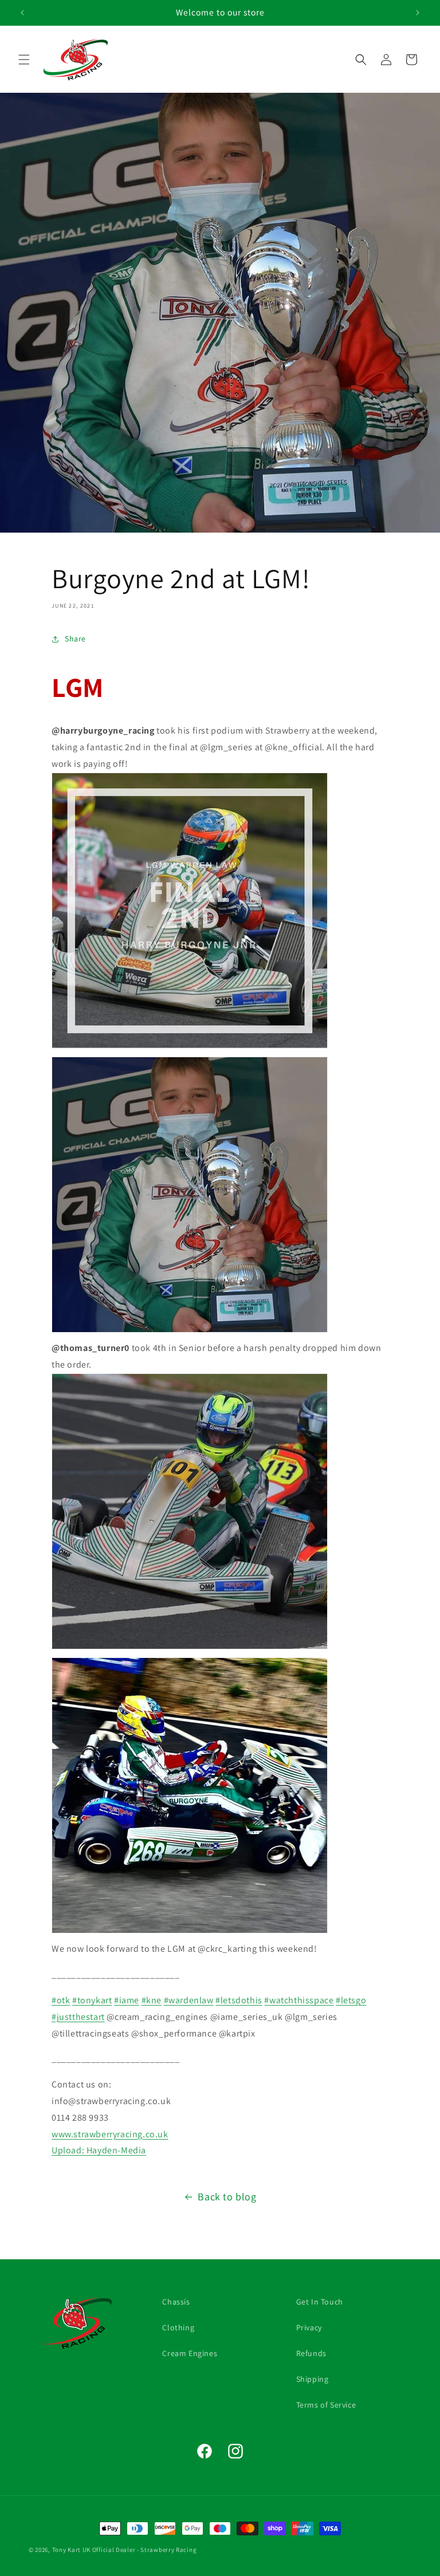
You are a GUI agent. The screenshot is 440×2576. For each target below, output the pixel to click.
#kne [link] (152, 2000)
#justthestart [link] (78, 2017)
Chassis (176, 2302)
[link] (69, 2150)
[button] (24, 60)
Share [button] (75, 639)
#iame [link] (127, 2000)
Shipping (313, 2379)
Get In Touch (320, 2302)
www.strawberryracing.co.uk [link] (110, 2134)
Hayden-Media (116, 2150)
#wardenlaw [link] (189, 2000)
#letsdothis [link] (239, 2000)
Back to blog (227, 2197)
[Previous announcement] (22, 13)
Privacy (309, 2327)
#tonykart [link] (92, 2000)
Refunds (311, 2353)
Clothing (178, 2327)
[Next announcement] (418, 13)
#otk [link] (61, 2000)
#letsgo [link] (351, 2000)
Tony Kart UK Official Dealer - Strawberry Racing (125, 2550)
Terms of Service (326, 2405)
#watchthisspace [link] (299, 2000)
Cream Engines (190, 2353)
